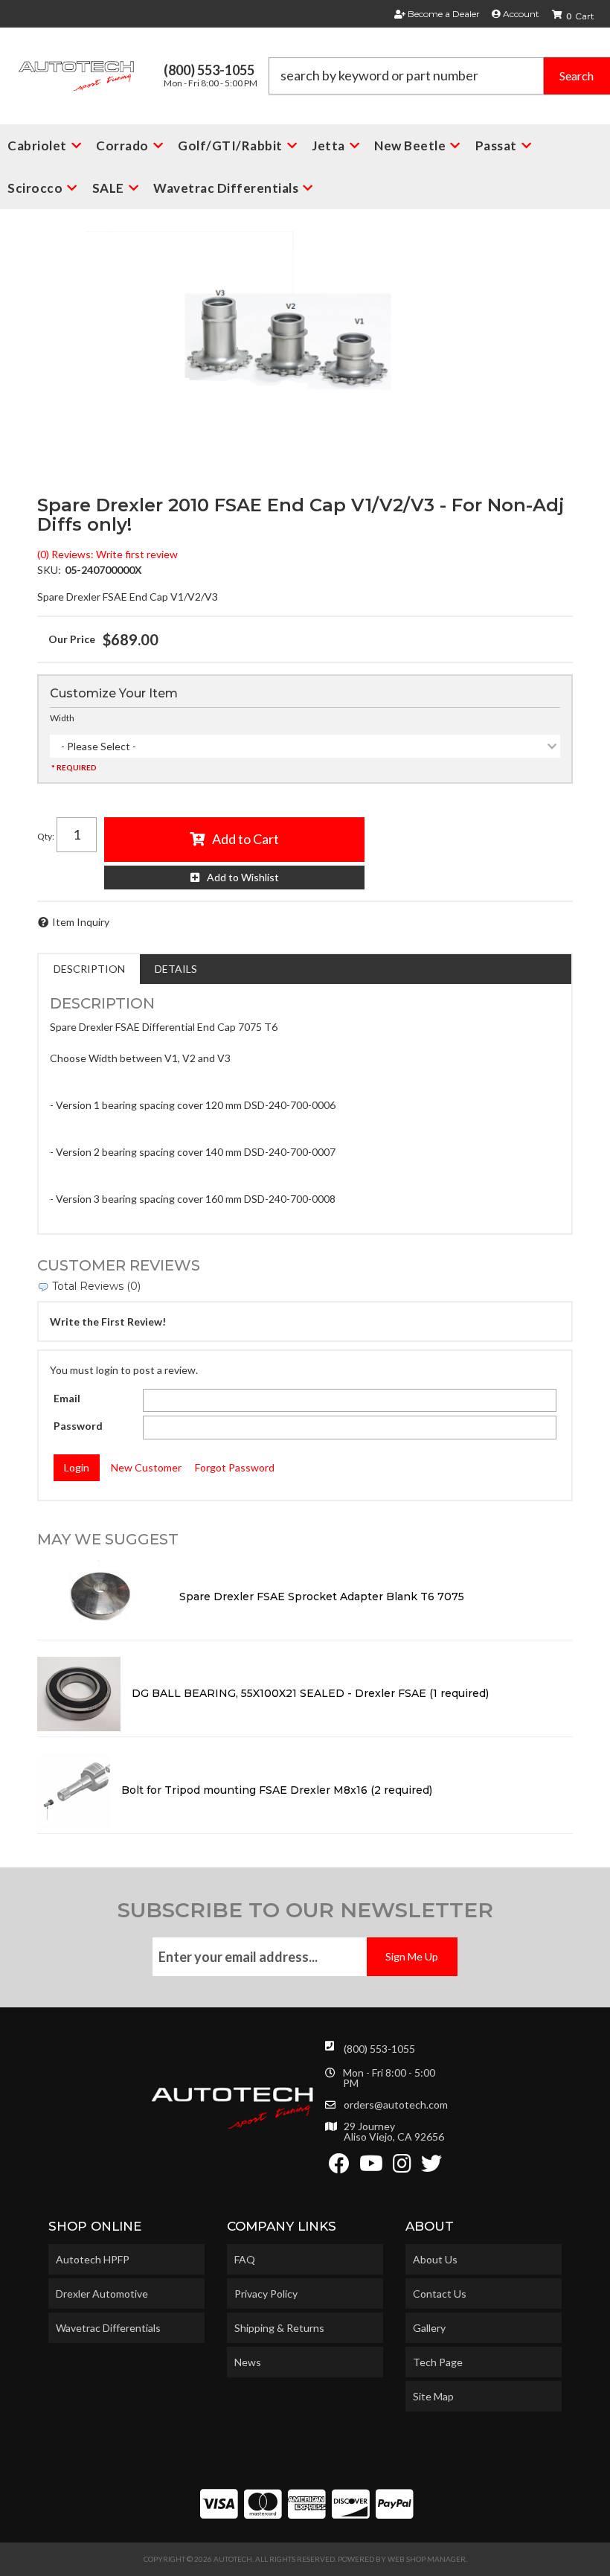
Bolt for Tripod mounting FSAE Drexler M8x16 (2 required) (277, 1790)
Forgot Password (235, 1467)
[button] (439, 76)
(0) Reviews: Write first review (107, 554)
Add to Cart (245, 839)
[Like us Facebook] (339, 2167)
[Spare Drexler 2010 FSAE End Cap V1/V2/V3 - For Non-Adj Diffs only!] (305, 358)
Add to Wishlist (243, 877)
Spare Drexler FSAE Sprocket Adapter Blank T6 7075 (323, 1597)
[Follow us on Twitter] (431, 2167)
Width (62, 718)
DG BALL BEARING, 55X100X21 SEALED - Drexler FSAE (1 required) (310, 1693)
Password (78, 1426)
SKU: (49, 570)
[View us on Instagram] (402, 2167)
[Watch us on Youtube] (371, 2167)
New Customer (146, 1467)
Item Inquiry (81, 922)
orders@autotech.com (396, 2105)
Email (67, 1398)
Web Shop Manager (427, 2559)
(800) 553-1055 (379, 2049)
